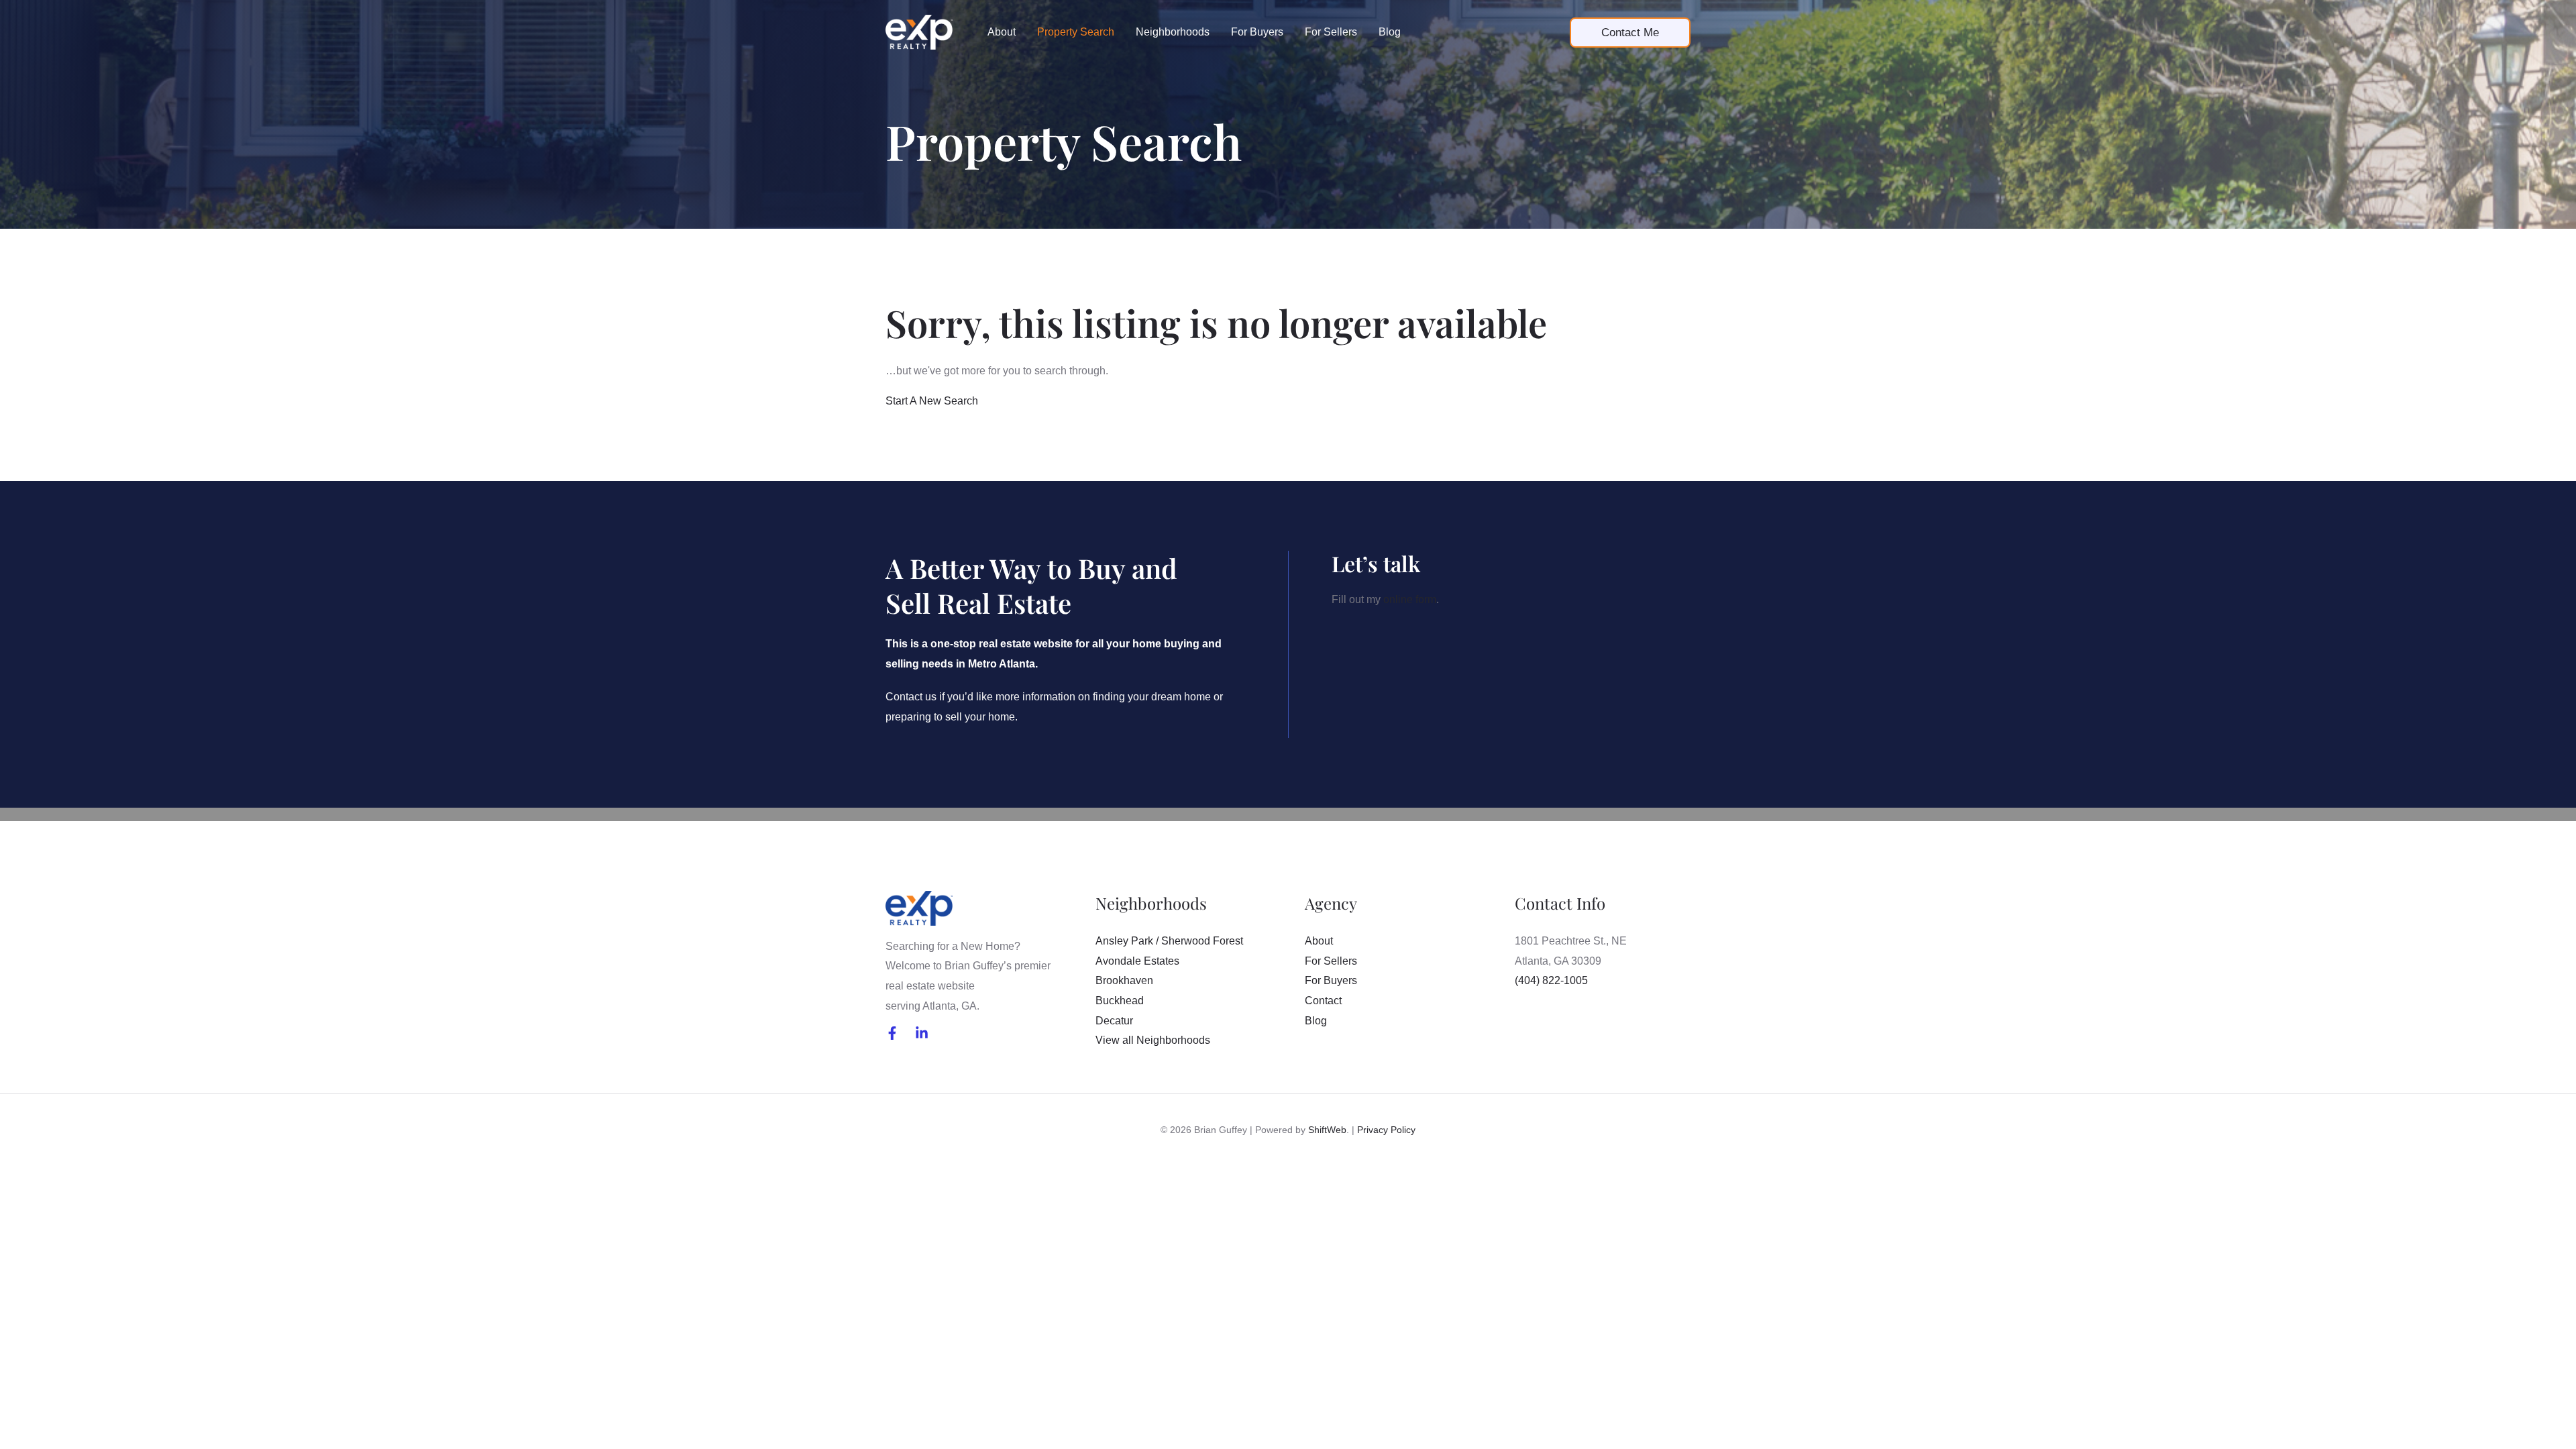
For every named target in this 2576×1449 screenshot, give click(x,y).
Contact (1323, 1001)
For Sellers (1331, 32)
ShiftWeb (1327, 1130)
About (1002, 32)
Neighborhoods (1173, 32)
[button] (1630, 33)
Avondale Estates (1137, 961)
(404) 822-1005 (1551, 980)
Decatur (1114, 1021)
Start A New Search (932, 401)
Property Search (1076, 32)
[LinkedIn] (922, 1033)
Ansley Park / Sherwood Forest (1169, 941)
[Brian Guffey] (919, 31)
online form (1410, 599)
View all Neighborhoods (1153, 1040)
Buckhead (1120, 1001)
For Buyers (1257, 32)
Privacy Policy (1386, 1130)
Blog (1390, 32)
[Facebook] (892, 1033)
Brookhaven (1124, 980)
